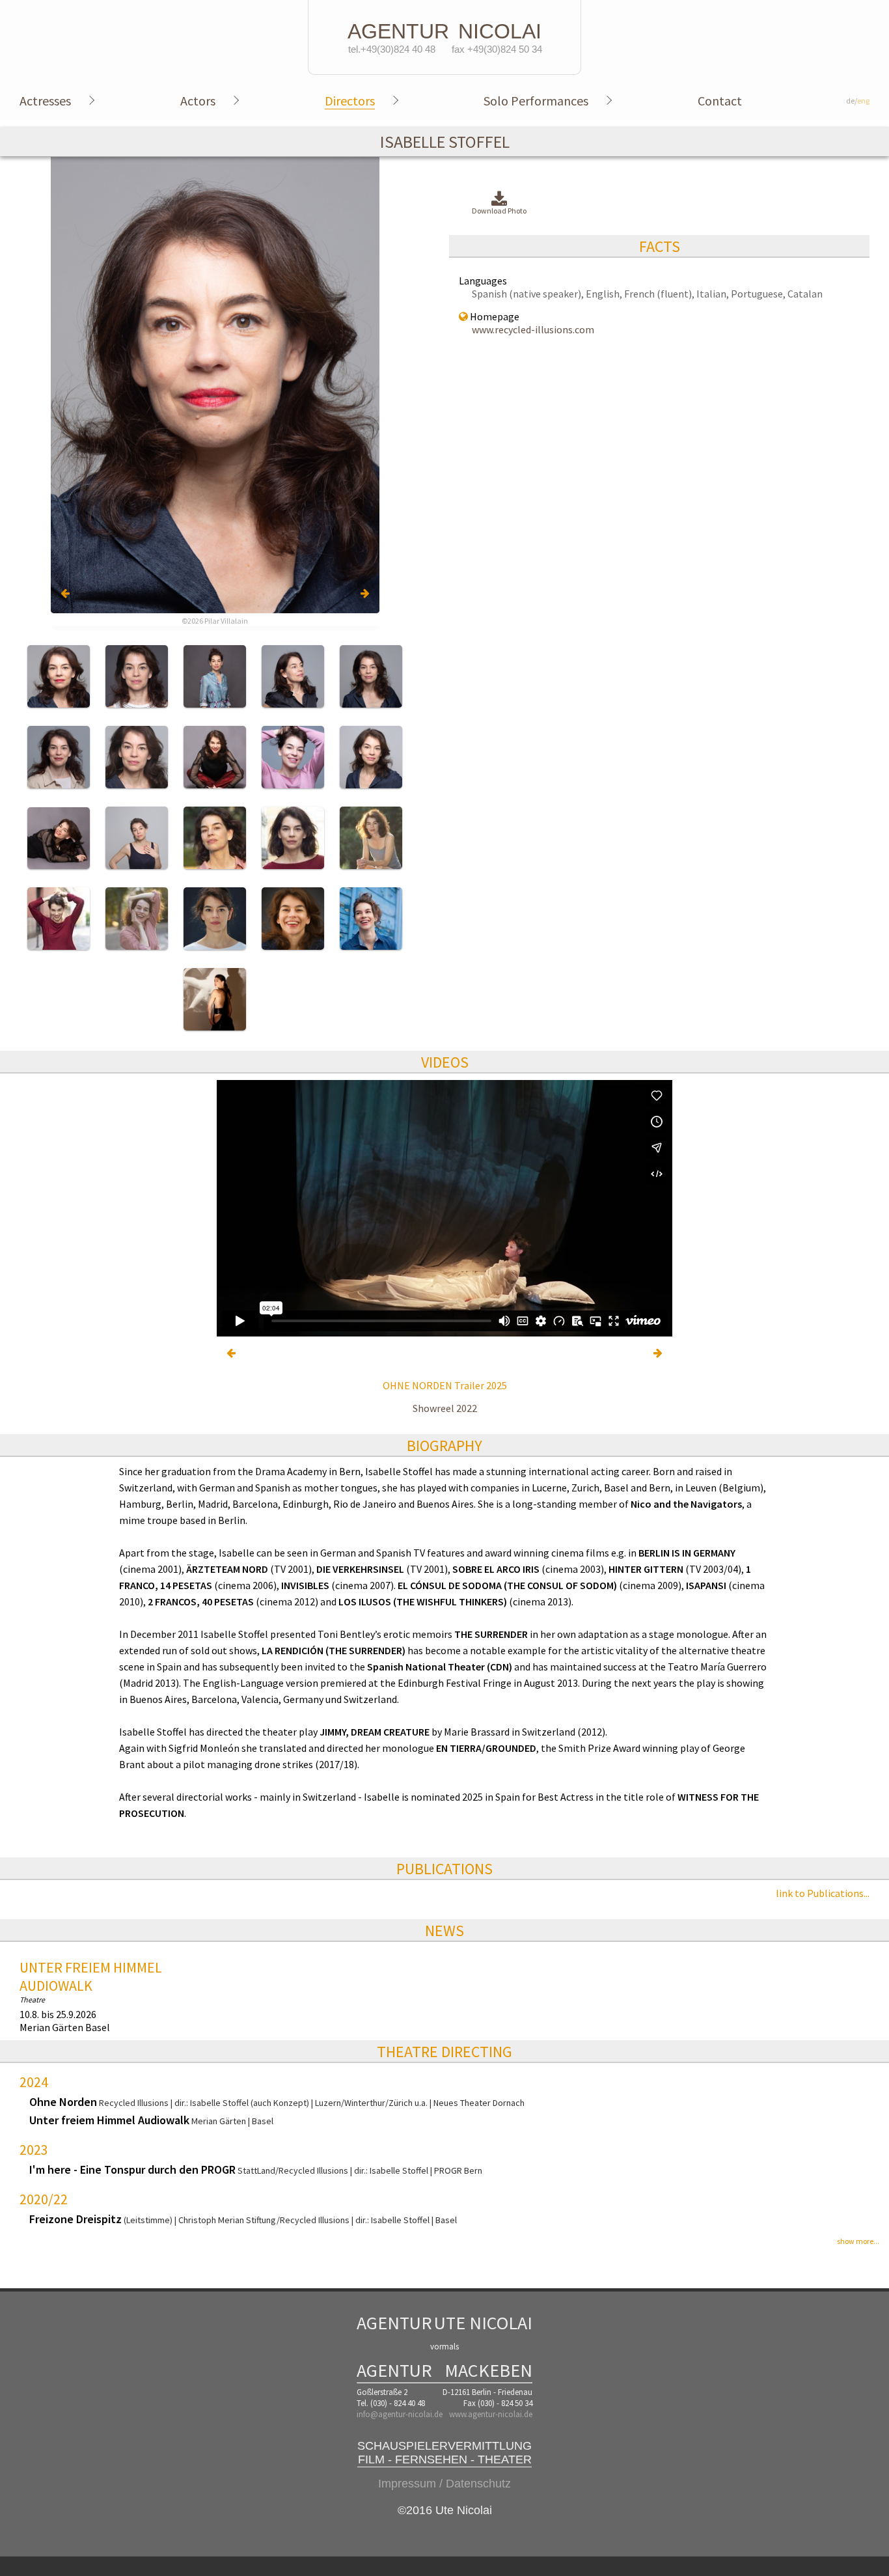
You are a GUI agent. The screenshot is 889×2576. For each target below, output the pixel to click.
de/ (858, 101)
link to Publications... (823, 1893)
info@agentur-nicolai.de (400, 2414)
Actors (198, 101)
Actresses (45, 101)
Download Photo (499, 211)
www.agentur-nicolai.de (491, 2414)
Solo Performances (536, 101)
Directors (350, 101)
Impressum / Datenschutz (444, 2484)
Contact (720, 101)
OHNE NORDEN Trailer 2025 (445, 1385)
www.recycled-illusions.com (533, 329)
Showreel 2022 (445, 1408)
